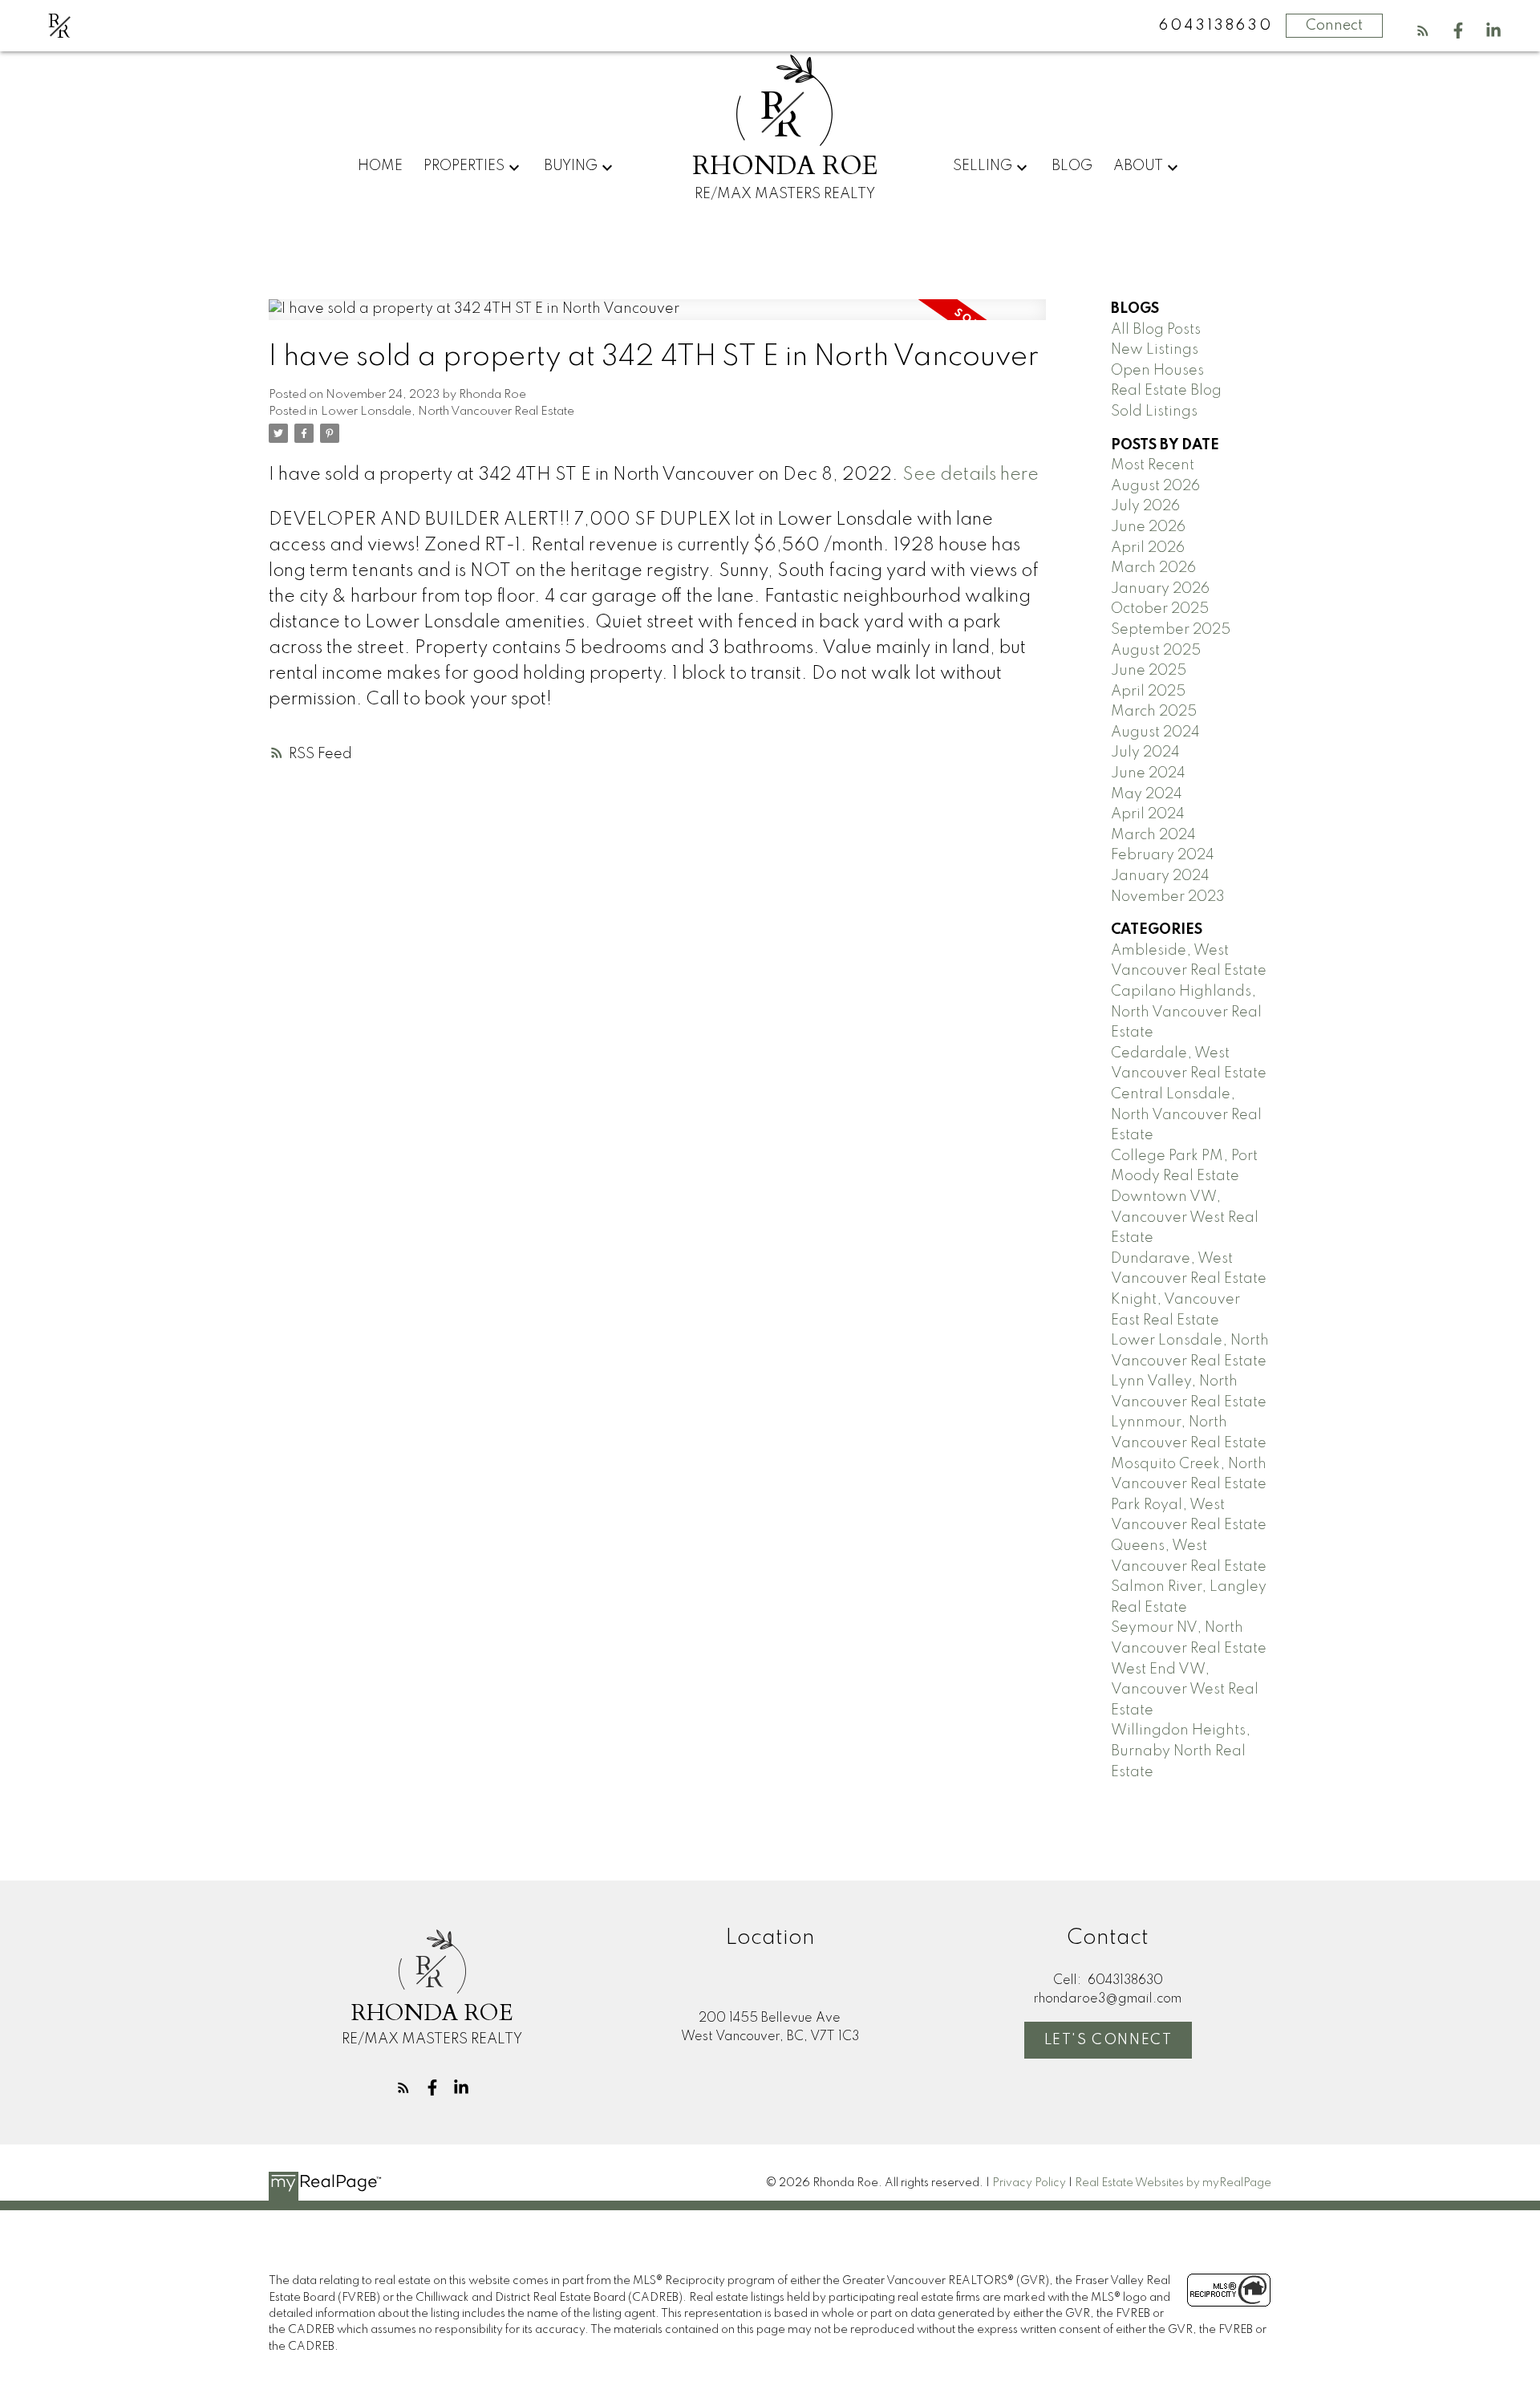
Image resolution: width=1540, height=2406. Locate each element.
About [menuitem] (1138, 166)
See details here (971, 475)
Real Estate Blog (1166, 391)
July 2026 (1145, 506)
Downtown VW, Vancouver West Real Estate (1185, 1217)
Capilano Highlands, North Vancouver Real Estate (1186, 1012)
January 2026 (1160, 589)
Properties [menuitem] (464, 166)
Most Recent (1153, 465)
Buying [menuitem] (571, 166)
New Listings (1155, 350)
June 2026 (1148, 527)
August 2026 (1155, 486)
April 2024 (1148, 814)
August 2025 (1156, 651)
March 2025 (1154, 712)
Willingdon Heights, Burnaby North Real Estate (1181, 1751)
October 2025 (1160, 609)
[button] (1423, 30)
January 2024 (1160, 876)
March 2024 (1153, 835)
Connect (1334, 26)
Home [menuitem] (380, 166)
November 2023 (1168, 897)
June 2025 (1149, 671)
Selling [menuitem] (983, 166)
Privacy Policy (1029, 2183)
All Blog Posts (1156, 330)
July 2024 (1145, 753)
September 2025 (1171, 630)
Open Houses (1157, 371)
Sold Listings (1154, 412)
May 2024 (1147, 794)
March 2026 (1153, 568)
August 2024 (1155, 732)
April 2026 (1148, 548)
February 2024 (1163, 855)
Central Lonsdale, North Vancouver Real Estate (1186, 1115)
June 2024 (1148, 773)
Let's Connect (1108, 2040)
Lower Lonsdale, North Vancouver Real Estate (448, 412)
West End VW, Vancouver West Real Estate (1185, 1690)
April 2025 (1148, 692)
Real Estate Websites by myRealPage (1173, 2183)
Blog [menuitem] (1072, 166)
